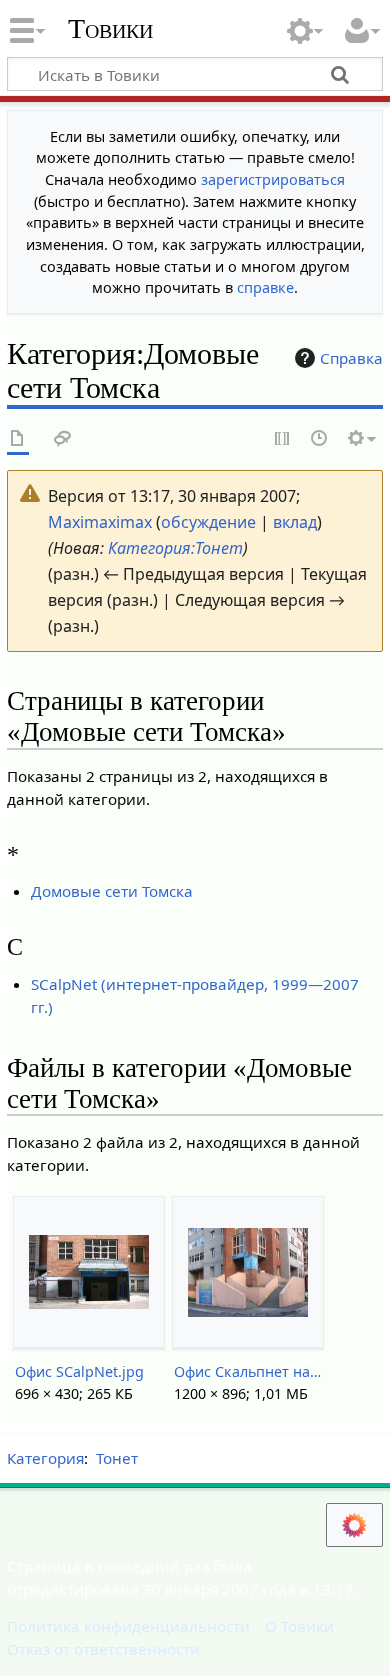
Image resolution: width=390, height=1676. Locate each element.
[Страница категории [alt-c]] (18, 439)
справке (265, 287)
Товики (110, 29)
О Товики (299, 1626)
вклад (295, 522)
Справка (351, 358)
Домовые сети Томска (112, 891)
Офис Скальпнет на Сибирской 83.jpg (247, 1371)
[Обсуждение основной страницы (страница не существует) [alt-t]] (63, 439)
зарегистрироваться (273, 179)
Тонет (117, 1458)
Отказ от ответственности (103, 1649)
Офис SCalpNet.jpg (79, 1371)
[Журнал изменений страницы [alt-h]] (320, 439)
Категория (45, 1458)
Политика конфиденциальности (128, 1626)
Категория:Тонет (175, 548)
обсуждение (208, 522)
